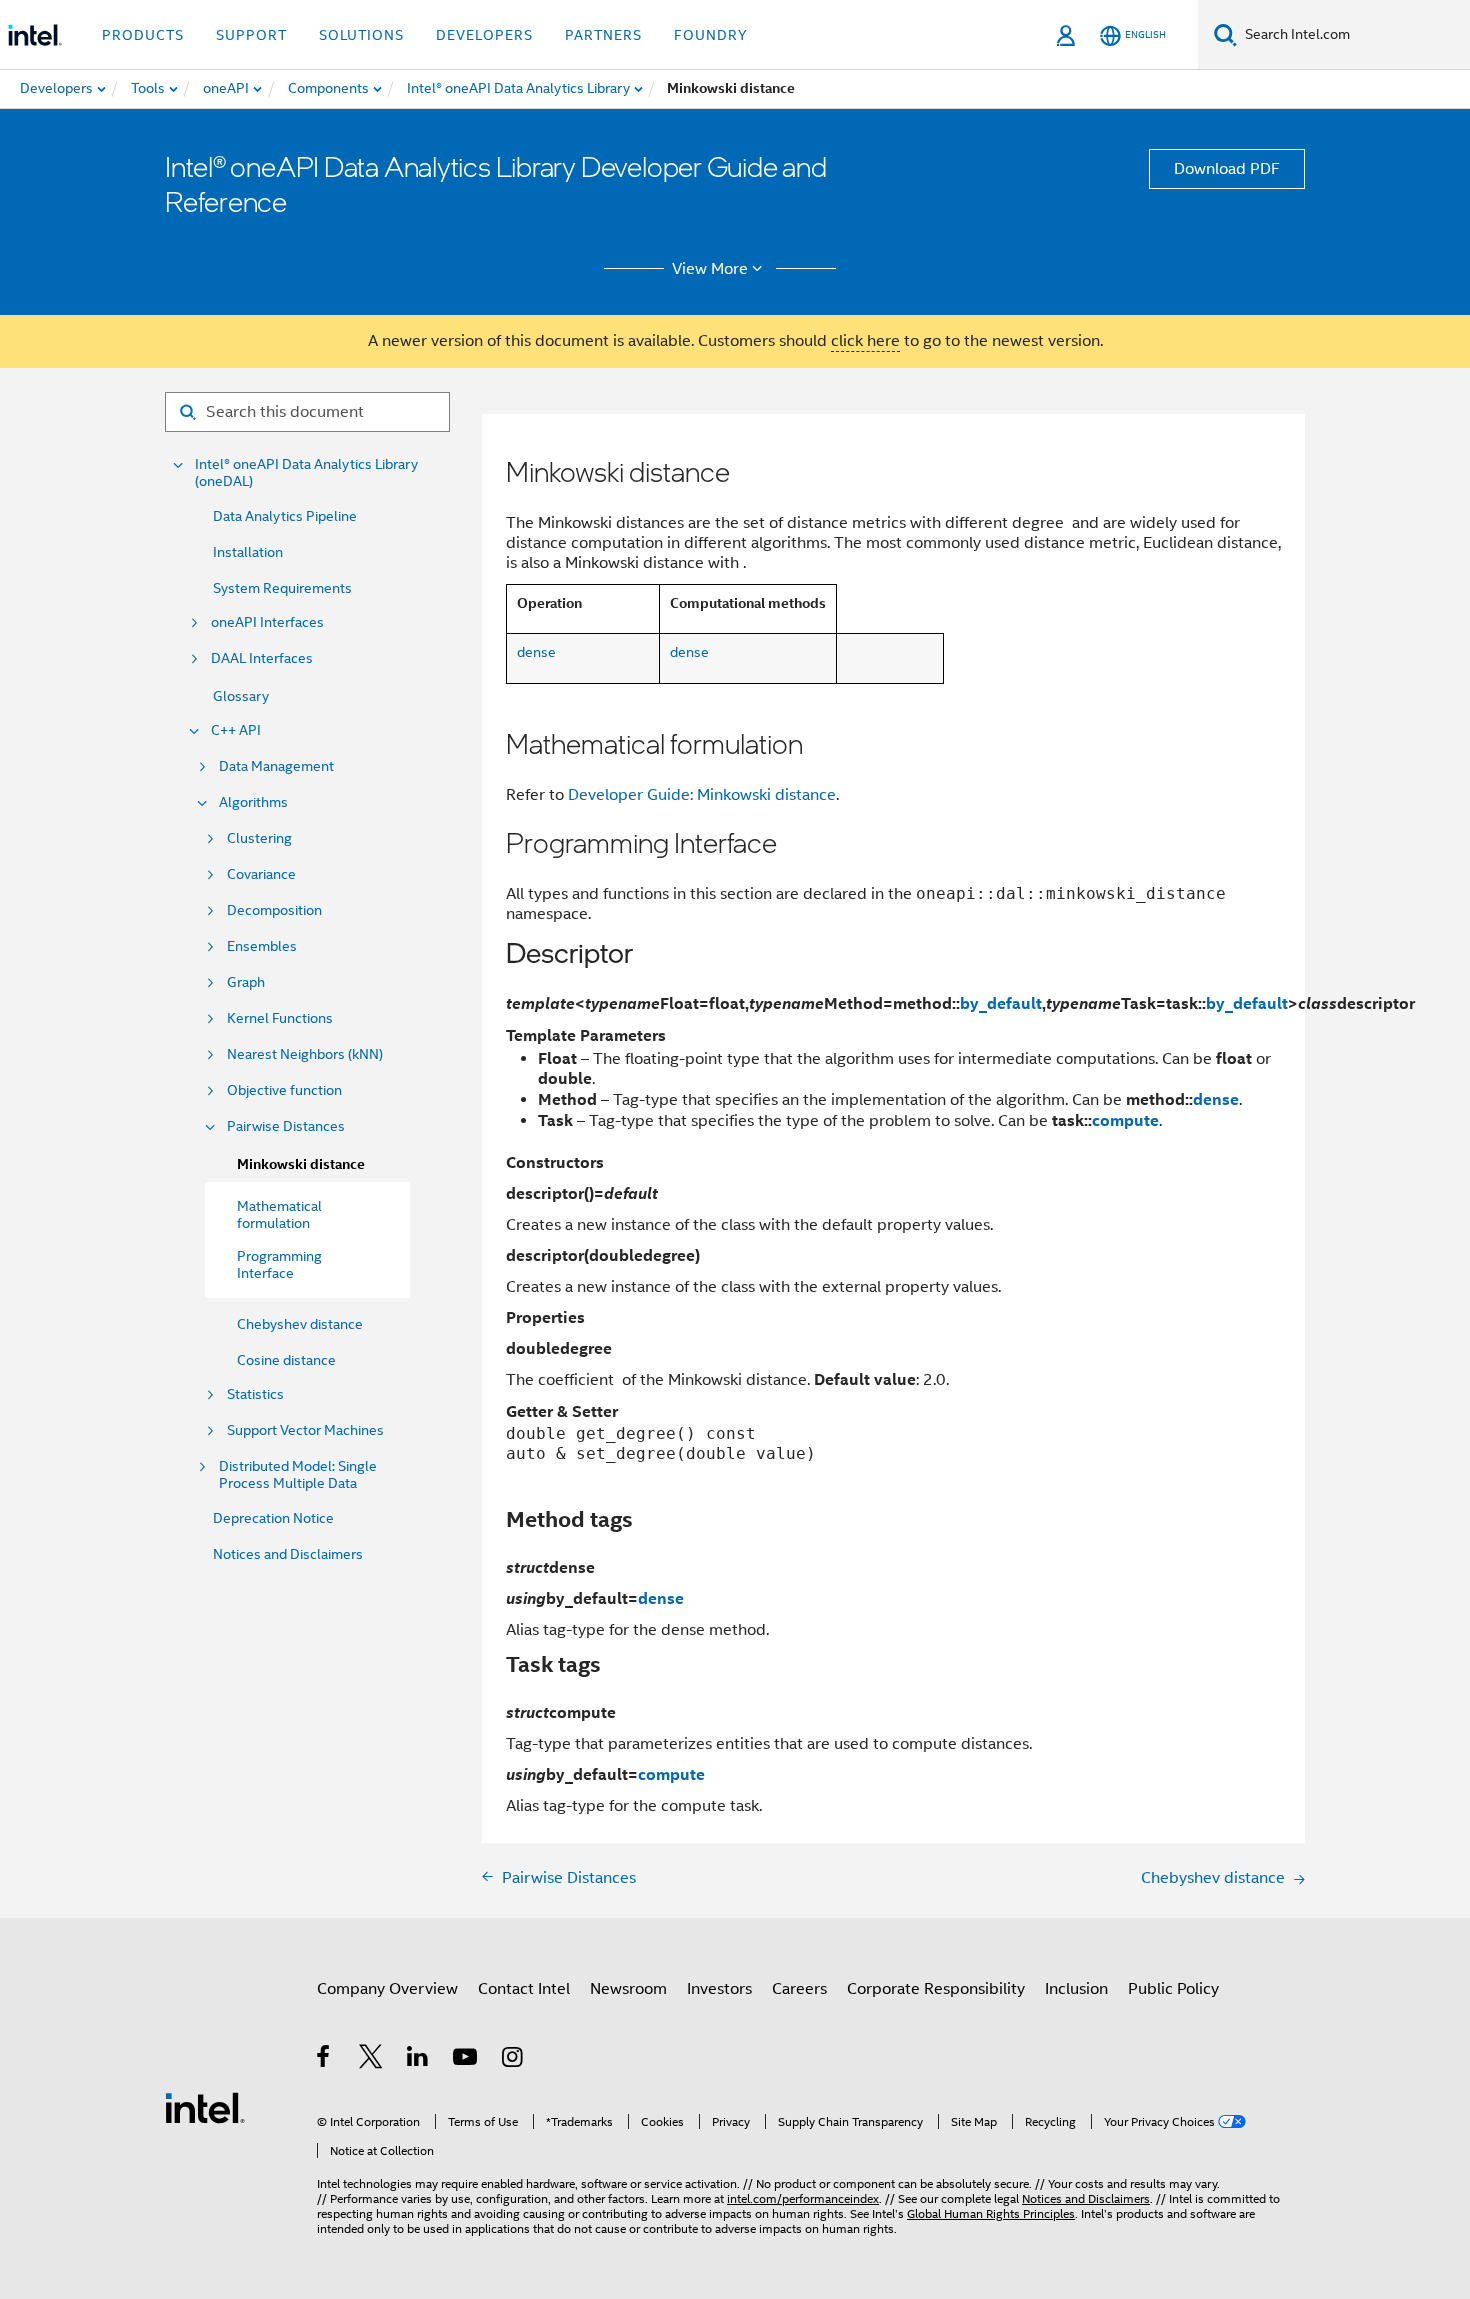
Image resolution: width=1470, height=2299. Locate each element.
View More (710, 269)
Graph (246, 982)
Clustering (259, 838)
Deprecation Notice (273, 1518)
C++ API (236, 730)
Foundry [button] (711, 35)
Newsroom (628, 1989)
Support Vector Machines (305, 1430)
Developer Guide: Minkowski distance (702, 795)
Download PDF (1227, 169)
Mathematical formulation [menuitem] (279, 1214)
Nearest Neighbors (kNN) (305, 1054)
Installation (248, 552)
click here (865, 341)
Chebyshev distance (300, 1324)
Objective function (284, 1090)
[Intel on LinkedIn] (418, 2060)
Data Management (276, 766)
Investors (719, 1989)
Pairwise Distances (286, 1126)
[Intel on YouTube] (466, 2060)
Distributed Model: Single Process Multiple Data (298, 1475)
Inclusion (1076, 1989)
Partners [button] (603, 35)
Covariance (261, 874)
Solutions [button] (361, 35)
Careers (799, 1989)
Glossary (241, 696)
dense (536, 652)
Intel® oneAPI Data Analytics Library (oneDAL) (306, 473)
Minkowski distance (301, 1164)
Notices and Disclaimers (288, 1554)
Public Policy (1173, 1989)
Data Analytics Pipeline (285, 516)
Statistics (255, 1394)
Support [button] (251, 35)
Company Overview (387, 1989)
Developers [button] (484, 35)
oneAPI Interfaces (267, 622)
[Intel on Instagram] (513, 2060)
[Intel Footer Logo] (205, 2107)
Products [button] (143, 35)
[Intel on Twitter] (371, 2060)
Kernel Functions (280, 1018)
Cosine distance (286, 1360)
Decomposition (274, 910)
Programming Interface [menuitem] (279, 1264)
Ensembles (262, 946)
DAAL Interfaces (262, 658)
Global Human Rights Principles (991, 2213)
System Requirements (282, 588)
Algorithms (253, 802)
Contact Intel (524, 1989)
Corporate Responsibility (936, 1989)
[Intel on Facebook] (324, 2060)
